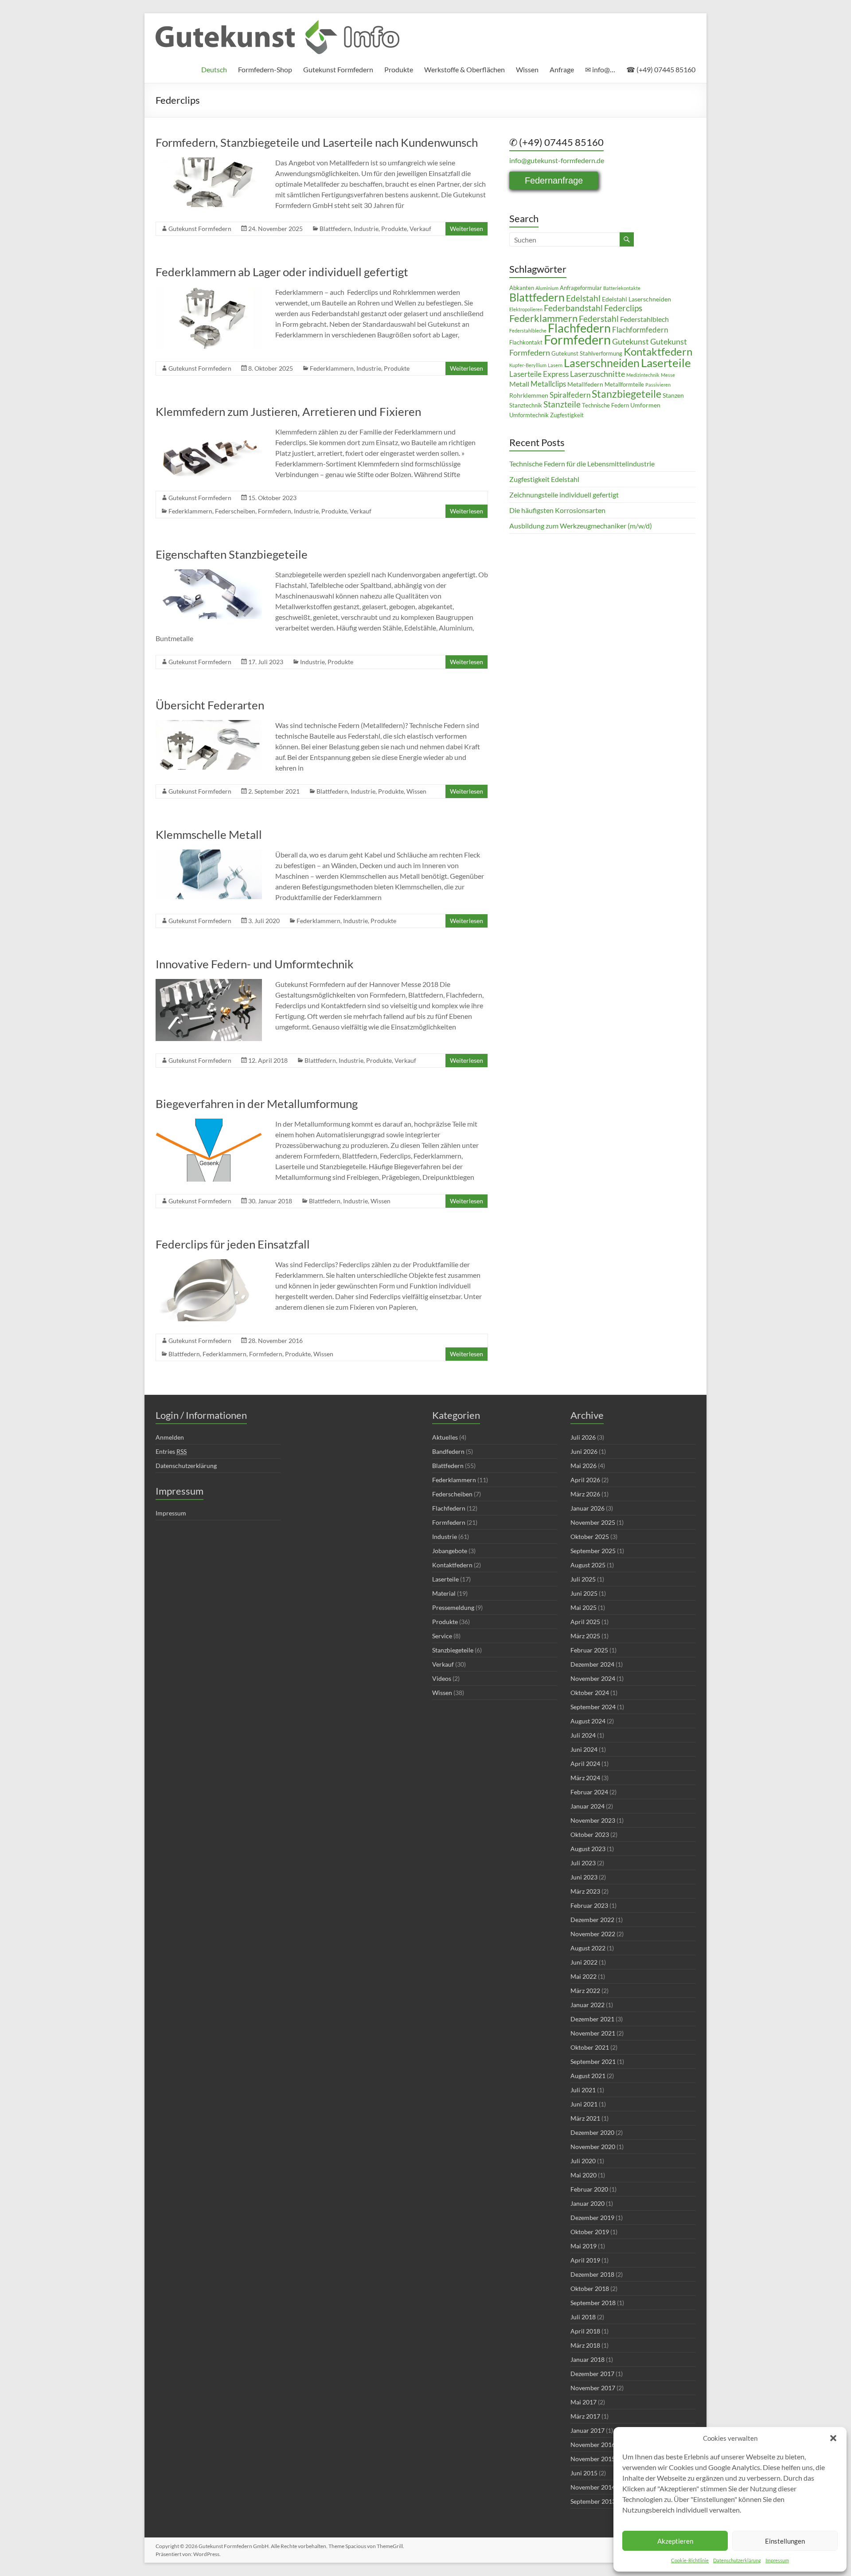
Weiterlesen (466, 229)
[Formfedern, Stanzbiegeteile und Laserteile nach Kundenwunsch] (209, 162)
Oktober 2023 (590, 1834)
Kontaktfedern (658, 352)
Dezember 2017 (592, 2374)
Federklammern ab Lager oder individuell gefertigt (282, 272)
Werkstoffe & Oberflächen (465, 69)
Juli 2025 (583, 1579)
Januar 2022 (588, 2005)
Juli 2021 (583, 2090)
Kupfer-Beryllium (528, 365)
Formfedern (275, 511)
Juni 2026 (584, 1451)
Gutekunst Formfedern (338, 69)
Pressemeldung (453, 1607)
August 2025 (588, 1565)
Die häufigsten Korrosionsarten (557, 510)
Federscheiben (235, 511)
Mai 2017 (584, 2402)
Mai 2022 (584, 1976)
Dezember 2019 (592, 2218)
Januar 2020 (588, 2203)
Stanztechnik (526, 405)
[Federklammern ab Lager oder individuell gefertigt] (209, 291)
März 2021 (585, 2118)
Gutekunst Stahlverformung (587, 354)
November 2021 (593, 2033)
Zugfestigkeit (567, 415)
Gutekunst (630, 342)
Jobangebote (450, 1551)
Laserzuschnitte (597, 374)
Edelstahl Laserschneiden (636, 299)
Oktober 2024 (590, 1693)
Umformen (645, 405)
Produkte (399, 69)
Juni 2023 (584, 1877)
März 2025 (585, 1636)
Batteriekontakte (622, 288)
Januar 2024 (588, 1806)
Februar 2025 (589, 1650)
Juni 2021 (584, 2104)
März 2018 (585, 2345)
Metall (519, 384)
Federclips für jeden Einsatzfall (233, 1244)
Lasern (555, 365)
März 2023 (585, 1891)
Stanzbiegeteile (627, 394)
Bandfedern (448, 1451)
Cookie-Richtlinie (690, 2560)
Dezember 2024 (592, 1664)
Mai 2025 (584, 1607)
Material (444, 1593)
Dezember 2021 (592, 2019)
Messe (668, 375)
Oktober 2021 (590, 2047)
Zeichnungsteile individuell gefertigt (564, 495)
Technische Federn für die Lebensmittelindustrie (582, 464)
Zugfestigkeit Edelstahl (544, 479)
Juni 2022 (584, 1962)
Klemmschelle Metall (209, 834)
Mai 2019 (584, 2246)
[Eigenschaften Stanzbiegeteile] (209, 574)
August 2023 (588, 1849)
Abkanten (522, 288)
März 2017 (585, 2416)
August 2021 (588, 2076)
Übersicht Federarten (210, 705)
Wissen (527, 69)
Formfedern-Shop (265, 69)
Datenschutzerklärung (737, 2560)
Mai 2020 (584, 2175)
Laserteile (666, 363)
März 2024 (585, 1778)
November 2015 (593, 2459)
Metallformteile (624, 385)
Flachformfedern (640, 330)
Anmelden (170, 1437)
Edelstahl (583, 298)
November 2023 (593, 1820)
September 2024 (593, 1707)
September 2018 (593, 2303)
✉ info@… (600, 69)
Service (442, 1636)
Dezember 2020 (592, 2132)
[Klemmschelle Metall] (209, 854)
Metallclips (548, 384)
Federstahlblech (644, 319)
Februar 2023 (589, 1905)
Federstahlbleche (528, 331)
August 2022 (588, 1948)
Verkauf (420, 229)
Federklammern (332, 368)
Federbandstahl (573, 308)
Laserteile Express (539, 374)
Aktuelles (445, 1437)
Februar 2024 (589, 1792)
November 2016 (593, 2445)
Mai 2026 (584, 1466)
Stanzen (673, 395)
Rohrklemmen (529, 395)
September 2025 (593, 1551)
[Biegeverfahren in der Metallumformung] (209, 1123)
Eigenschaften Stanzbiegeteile (232, 554)
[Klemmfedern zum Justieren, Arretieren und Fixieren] (209, 431)
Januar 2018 (588, 2359)
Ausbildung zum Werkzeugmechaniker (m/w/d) (581, 526)
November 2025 (593, 1522)
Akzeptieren (675, 2541)
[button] (833, 2438)
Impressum (777, 2560)
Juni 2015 (584, 2473)
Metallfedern (585, 384)
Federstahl (599, 319)
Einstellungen (785, 2541)
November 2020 (593, 2147)
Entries (171, 1451)
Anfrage (562, 69)
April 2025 (585, 1622)
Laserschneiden (602, 363)
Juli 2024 (583, 1735)
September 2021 (593, 2061)
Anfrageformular (581, 288)
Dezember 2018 (592, 2274)
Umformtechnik (529, 415)
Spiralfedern (570, 395)
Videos (442, 1678)
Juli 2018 (583, 2317)
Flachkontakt (526, 343)
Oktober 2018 (590, 2288)
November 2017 (593, 2388)
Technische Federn (605, 405)
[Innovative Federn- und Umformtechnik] (209, 983)
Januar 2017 (588, 2430)
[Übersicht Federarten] (209, 724)
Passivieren (658, 385)
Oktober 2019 (590, 2232)
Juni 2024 (584, 1749)
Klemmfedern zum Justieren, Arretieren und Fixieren (288, 411)
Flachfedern (579, 328)
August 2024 (588, 1721)
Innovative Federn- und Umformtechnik (255, 964)
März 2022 (585, 1991)
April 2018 (585, 2331)
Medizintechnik (643, 375)
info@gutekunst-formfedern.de (557, 160)
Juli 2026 (583, 1437)
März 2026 (585, 1494)
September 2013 (593, 2501)
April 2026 (585, 1480)
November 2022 (593, 1934)
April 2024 (585, 1764)
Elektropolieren (526, 309)
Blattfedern (335, 229)
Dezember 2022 (592, 1920)
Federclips (623, 308)
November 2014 (593, 2487)
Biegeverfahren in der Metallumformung (257, 1104)
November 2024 (593, 1678)
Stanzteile (562, 404)
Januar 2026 (588, 1508)
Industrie (366, 229)
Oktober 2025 (590, 1537)
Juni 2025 (584, 1593)
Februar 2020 (589, 2189)
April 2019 (585, 2260)
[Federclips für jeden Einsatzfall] (209, 1263)
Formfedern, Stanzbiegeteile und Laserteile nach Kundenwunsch (317, 142)
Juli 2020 (583, 2161)
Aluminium (547, 288)
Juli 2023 (583, 1863)
